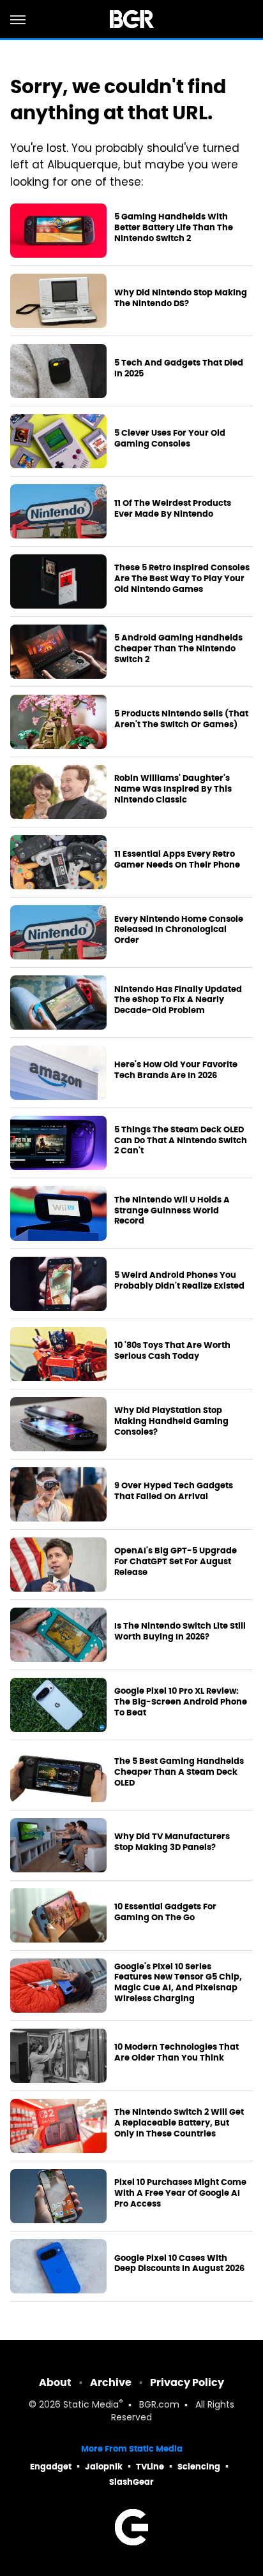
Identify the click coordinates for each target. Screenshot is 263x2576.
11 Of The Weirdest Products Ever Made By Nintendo (173, 509)
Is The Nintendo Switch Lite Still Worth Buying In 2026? (180, 1632)
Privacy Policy (187, 2382)
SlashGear (131, 2482)
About (55, 2382)
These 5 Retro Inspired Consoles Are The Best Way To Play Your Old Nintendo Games (182, 579)
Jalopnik (104, 2467)
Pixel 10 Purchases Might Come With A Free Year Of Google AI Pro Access (180, 2193)
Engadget (51, 2467)
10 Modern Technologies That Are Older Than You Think (177, 2053)
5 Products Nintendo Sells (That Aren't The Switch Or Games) (181, 719)
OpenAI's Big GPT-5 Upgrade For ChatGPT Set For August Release (176, 1562)
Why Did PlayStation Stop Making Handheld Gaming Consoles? (171, 1421)
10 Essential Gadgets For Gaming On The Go (165, 1912)
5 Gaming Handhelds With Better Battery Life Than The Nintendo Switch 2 (174, 228)
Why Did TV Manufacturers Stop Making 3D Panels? (172, 1842)
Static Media (91, 2405)
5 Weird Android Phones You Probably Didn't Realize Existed (179, 1281)
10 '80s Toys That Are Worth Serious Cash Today (172, 1351)
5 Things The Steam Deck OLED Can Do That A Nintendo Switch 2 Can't (181, 1141)
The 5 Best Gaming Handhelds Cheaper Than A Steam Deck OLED (179, 1772)
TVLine (150, 2467)
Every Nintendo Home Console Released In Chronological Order (179, 930)
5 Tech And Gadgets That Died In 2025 (179, 368)
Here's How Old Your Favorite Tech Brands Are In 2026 (176, 1070)
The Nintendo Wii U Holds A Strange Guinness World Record (172, 1211)
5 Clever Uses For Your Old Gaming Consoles (170, 439)
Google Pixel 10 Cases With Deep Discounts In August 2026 (179, 2264)
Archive (111, 2382)
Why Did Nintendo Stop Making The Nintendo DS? (181, 298)
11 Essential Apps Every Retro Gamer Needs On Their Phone (177, 860)
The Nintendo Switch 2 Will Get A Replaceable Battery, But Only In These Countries (179, 2123)
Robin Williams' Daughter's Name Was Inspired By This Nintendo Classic (173, 789)
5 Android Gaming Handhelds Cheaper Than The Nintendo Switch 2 (178, 649)
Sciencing (199, 2467)
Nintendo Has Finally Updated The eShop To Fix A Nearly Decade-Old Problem (178, 1000)
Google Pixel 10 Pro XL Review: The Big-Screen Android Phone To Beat (181, 1702)
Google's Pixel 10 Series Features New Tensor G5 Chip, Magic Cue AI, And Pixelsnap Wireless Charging (178, 1983)
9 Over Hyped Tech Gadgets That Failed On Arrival (174, 1491)
